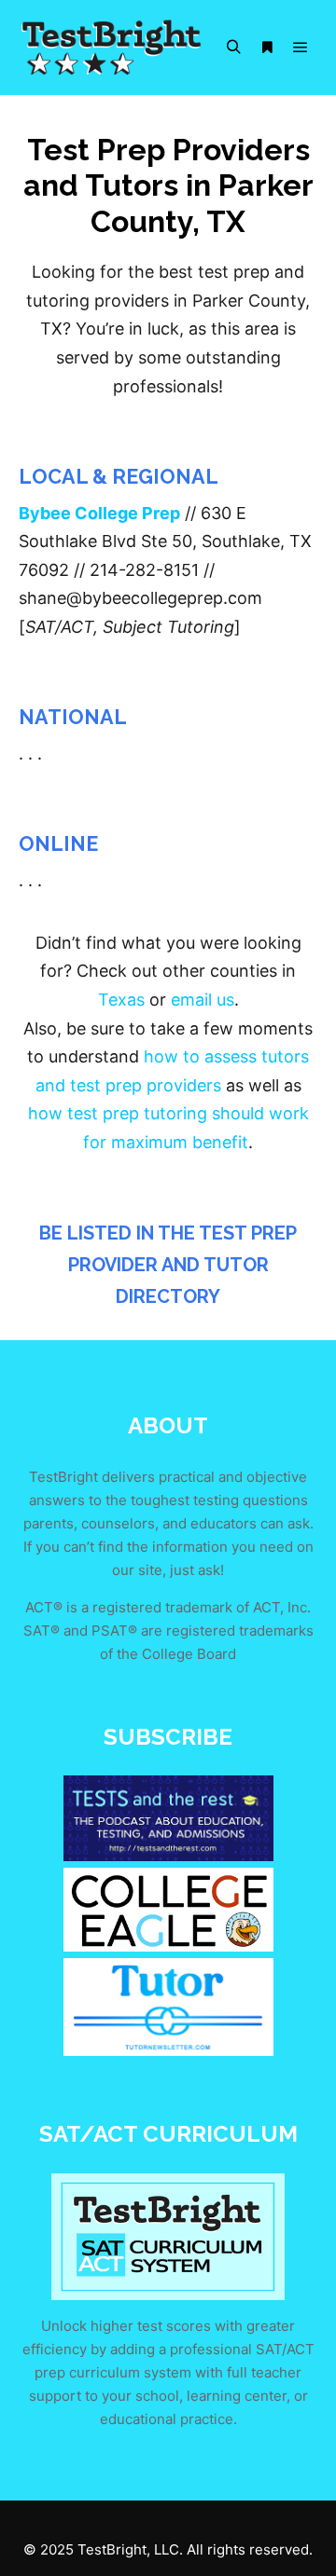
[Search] (233, 48)
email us (203, 1000)
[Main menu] (301, 48)
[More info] (267, 48)
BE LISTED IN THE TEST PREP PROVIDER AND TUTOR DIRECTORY (168, 1264)
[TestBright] (112, 48)
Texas (121, 1000)
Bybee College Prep (99, 513)
